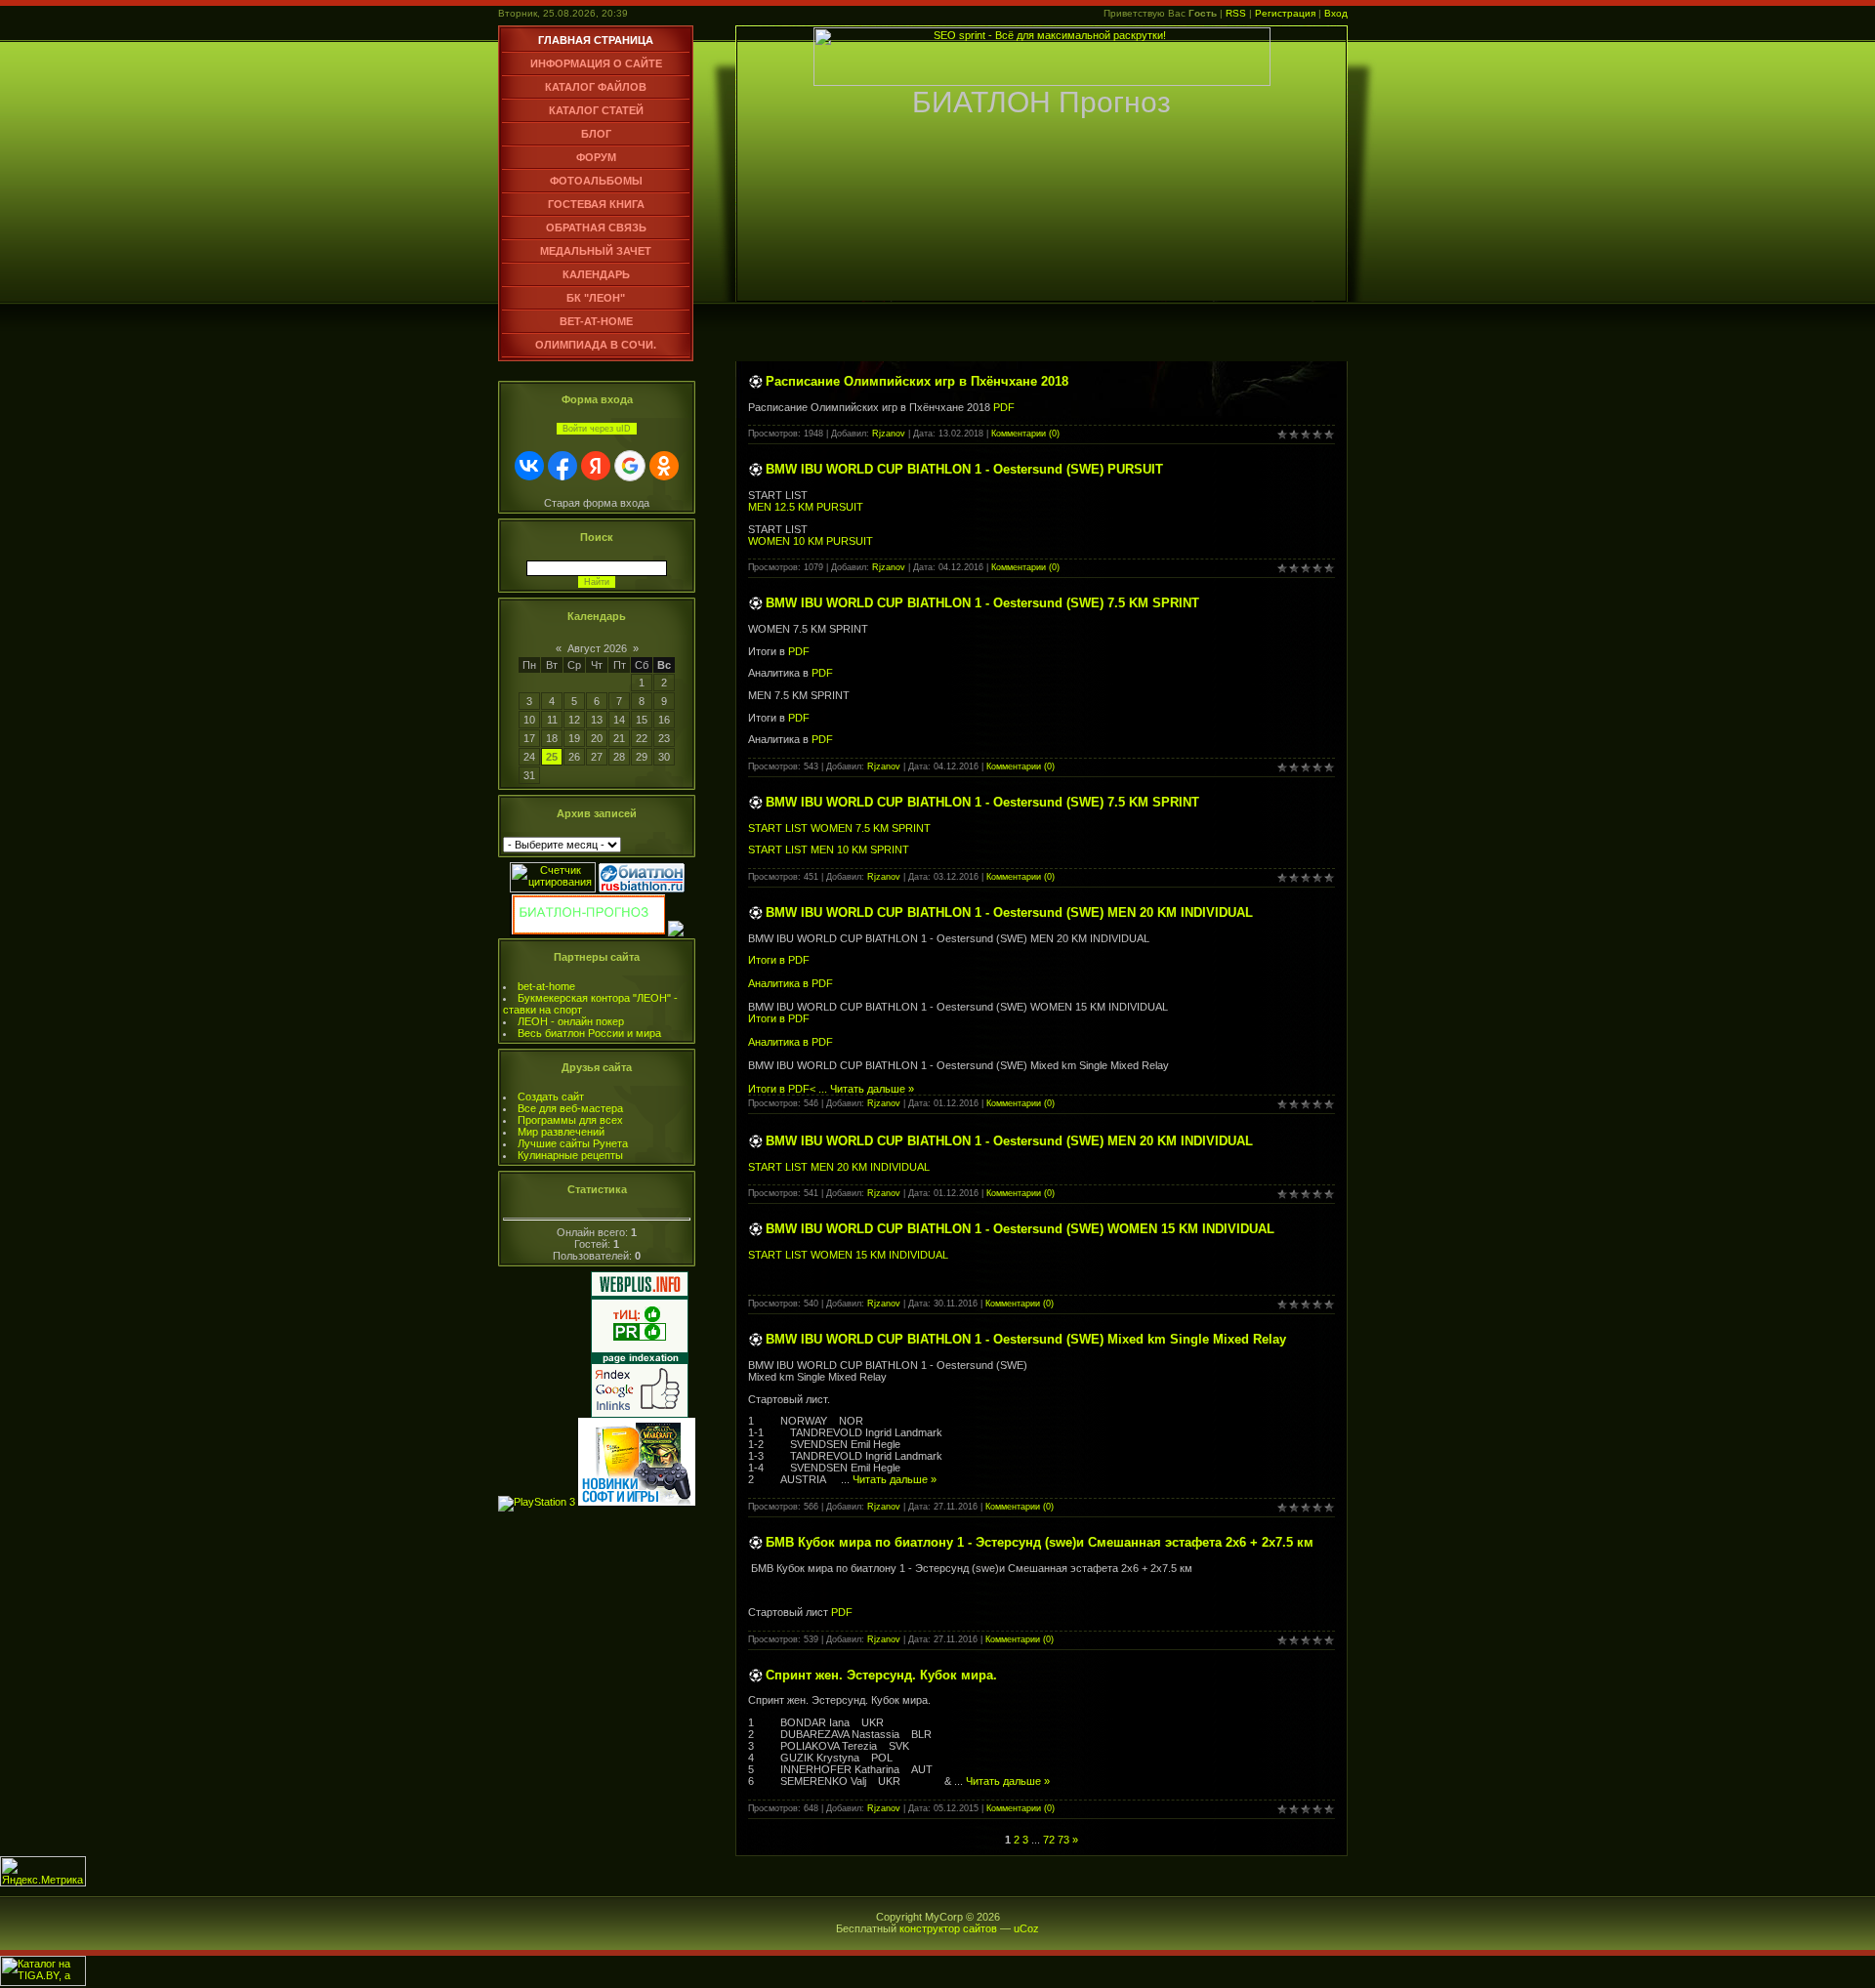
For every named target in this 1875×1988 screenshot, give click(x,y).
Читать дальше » (872, 1089)
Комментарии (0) (1025, 434)
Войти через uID (597, 429)
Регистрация (1285, 13)
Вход (1336, 13)
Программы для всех (570, 1120)
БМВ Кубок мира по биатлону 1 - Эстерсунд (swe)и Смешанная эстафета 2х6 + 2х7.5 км (1040, 1542)
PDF (1002, 407)
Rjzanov (889, 434)
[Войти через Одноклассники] (664, 466)
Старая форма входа (597, 503)
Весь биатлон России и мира (589, 1033)
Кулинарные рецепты (570, 1155)
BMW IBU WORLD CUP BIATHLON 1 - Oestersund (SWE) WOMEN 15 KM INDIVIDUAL (1020, 1229)
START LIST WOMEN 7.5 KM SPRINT (839, 828)
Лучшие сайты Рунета (573, 1143)
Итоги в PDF (779, 960)
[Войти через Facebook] (562, 466)
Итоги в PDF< (789, 1089)
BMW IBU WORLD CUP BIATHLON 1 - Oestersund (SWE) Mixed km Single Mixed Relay (1026, 1339)
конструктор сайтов (948, 1928)
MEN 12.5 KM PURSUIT (806, 507)
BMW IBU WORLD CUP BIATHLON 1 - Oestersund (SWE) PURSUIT (964, 469)
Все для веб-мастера (570, 1108)
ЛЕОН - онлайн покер (571, 1021)
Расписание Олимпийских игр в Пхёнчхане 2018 (917, 381)
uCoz (1026, 1928)
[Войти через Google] (630, 466)
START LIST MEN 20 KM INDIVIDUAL (839, 1167)
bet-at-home (546, 986)
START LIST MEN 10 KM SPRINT (829, 849)
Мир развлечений (561, 1132)
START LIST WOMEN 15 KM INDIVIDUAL (848, 1255)
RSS (1236, 13)
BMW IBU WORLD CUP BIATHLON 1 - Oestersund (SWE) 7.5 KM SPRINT (982, 603)
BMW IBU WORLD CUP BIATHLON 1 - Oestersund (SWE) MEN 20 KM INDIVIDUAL (1009, 912)
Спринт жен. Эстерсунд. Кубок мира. (881, 1675)
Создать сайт (551, 1097)
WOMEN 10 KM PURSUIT (811, 541)
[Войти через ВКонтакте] (529, 466)
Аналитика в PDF (791, 983)
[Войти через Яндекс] (596, 466)
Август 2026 (597, 648)
